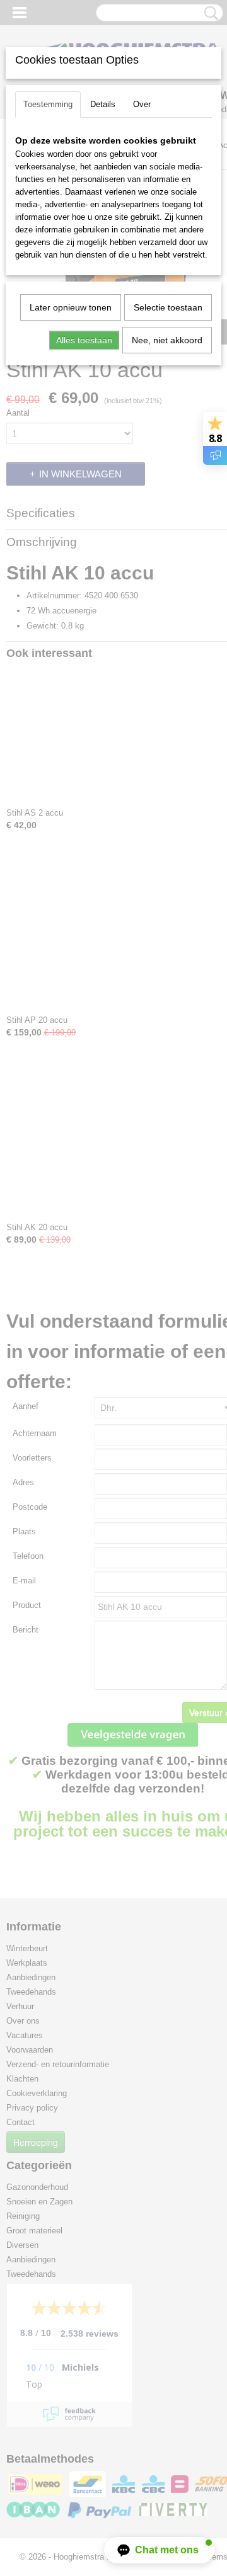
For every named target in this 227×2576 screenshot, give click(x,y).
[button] (159, 2550)
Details (103, 104)
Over (142, 104)
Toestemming (48, 104)
